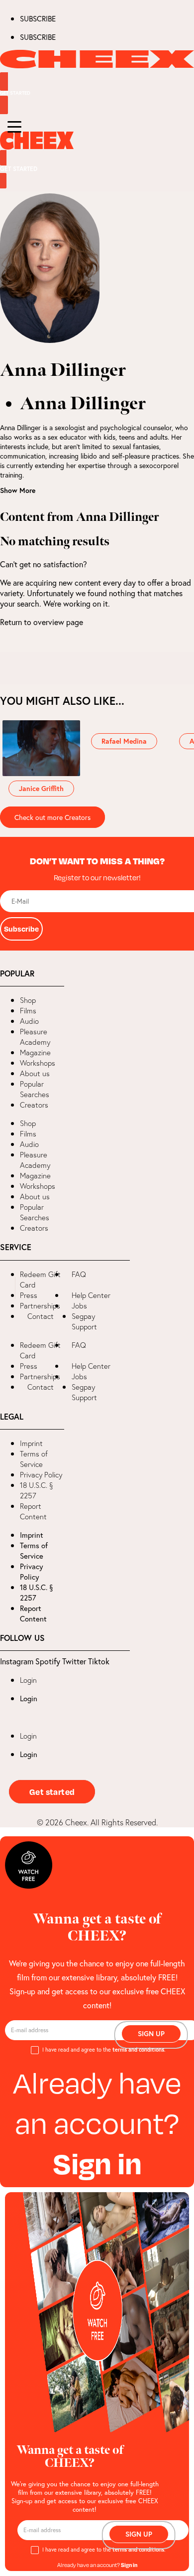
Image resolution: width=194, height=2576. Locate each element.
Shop (28, 1000)
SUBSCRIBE (38, 18)
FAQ (79, 1274)
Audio (29, 1021)
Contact (41, 1316)
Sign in (97, 2163)
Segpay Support (84, 1321)
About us (35, 1073)
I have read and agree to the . (104, 2050)
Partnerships (40, 1306)
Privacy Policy (41, 1475)
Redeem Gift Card (40, 1280)
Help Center (91, 1295)
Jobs (79, 1306)
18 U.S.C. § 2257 (37, 1490)
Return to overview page (42, 622)
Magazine (35, 1052)
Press (29, 1295)
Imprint (31, 1443)
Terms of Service (34, 1459)
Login (28, 1680)
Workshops (38, 1063)
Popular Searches (35, 1089)
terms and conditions (138, 2050)
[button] (8, 1288)
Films (28, 1011)
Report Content (33, 1511)
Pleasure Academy (35, 1037)
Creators (34, 1105)
